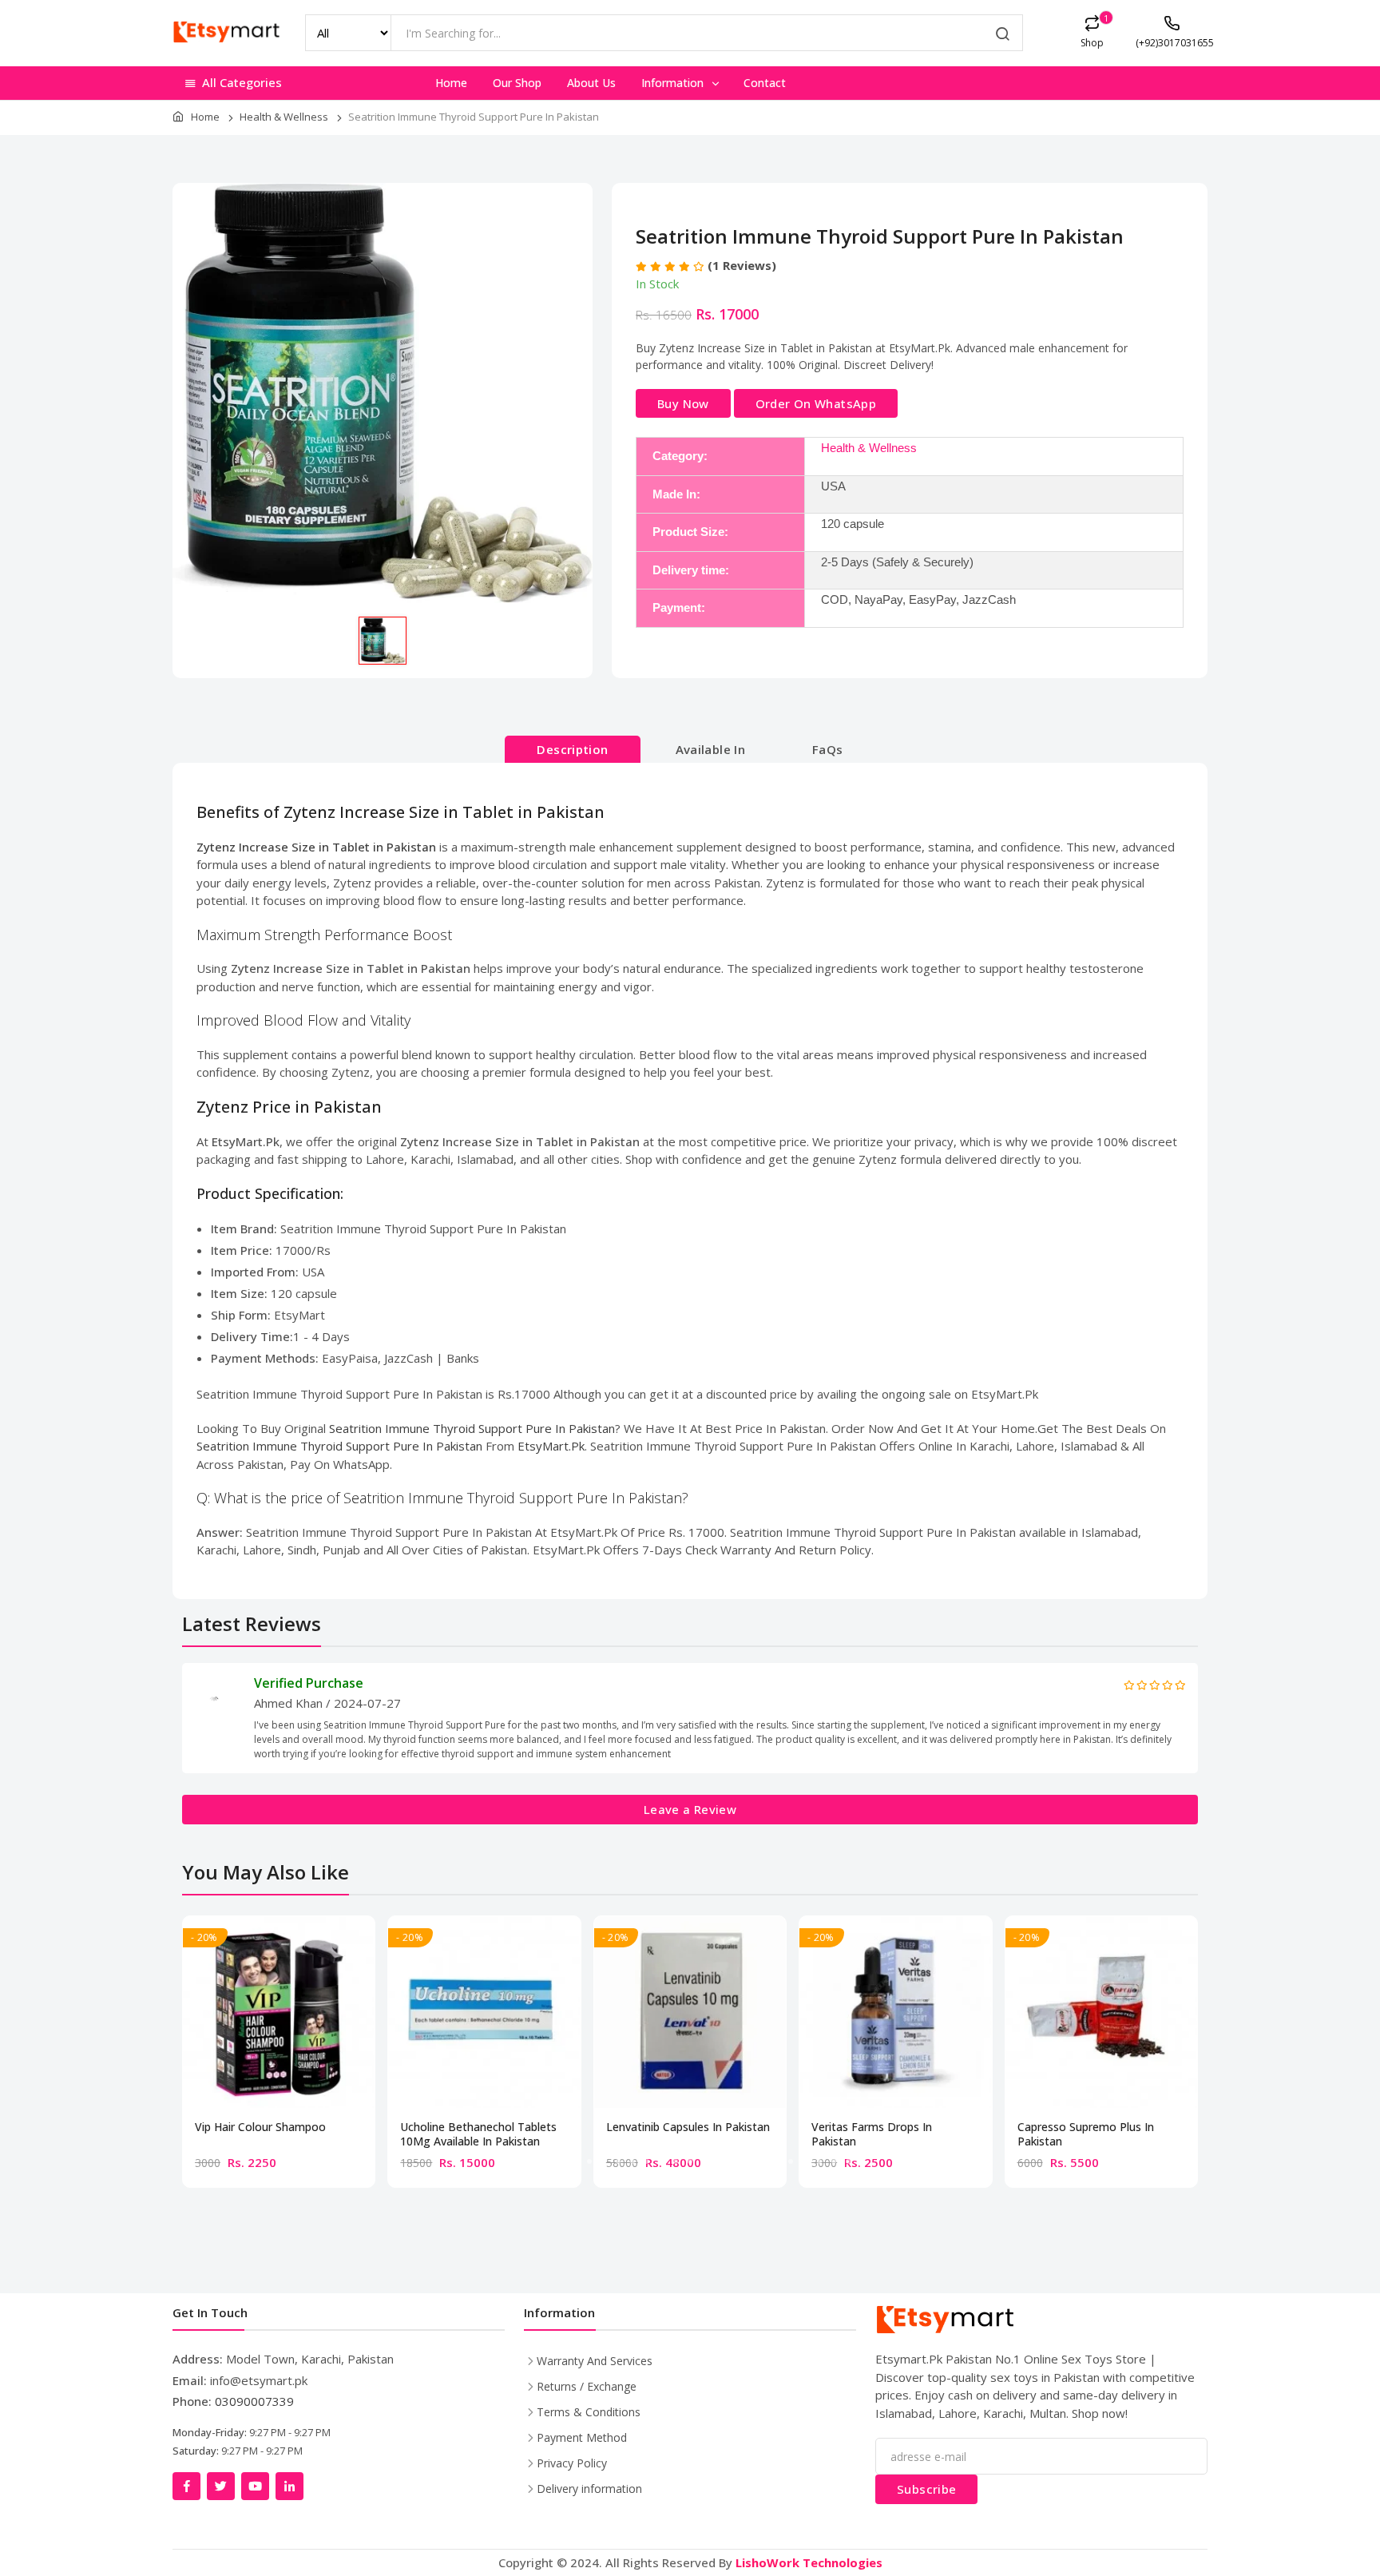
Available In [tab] (711, 749)
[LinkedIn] (289, 2486)
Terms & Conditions (589, 2412)
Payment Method (582, 2437)
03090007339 (254, 2401)
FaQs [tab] (828, 749)
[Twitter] (221, 2486)
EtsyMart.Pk (551, 1446)
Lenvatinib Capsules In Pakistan (688, 2127)
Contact (765, 83)
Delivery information (589, 2489)
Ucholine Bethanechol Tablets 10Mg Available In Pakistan (478, 2134)
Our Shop (517, 83)
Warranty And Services (595, 2361)
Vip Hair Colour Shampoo (260, 2127)
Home (451, 83)
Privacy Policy (572, 2463)
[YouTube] (255, 2486)
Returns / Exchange (587, 2386)
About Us (591, 83)
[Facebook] (186, 2486)
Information (674, 83)
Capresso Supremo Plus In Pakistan (1086, 2134)
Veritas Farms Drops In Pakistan (872, 2134)
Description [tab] (572, 749)
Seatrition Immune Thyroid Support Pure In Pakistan (472, 1428)
